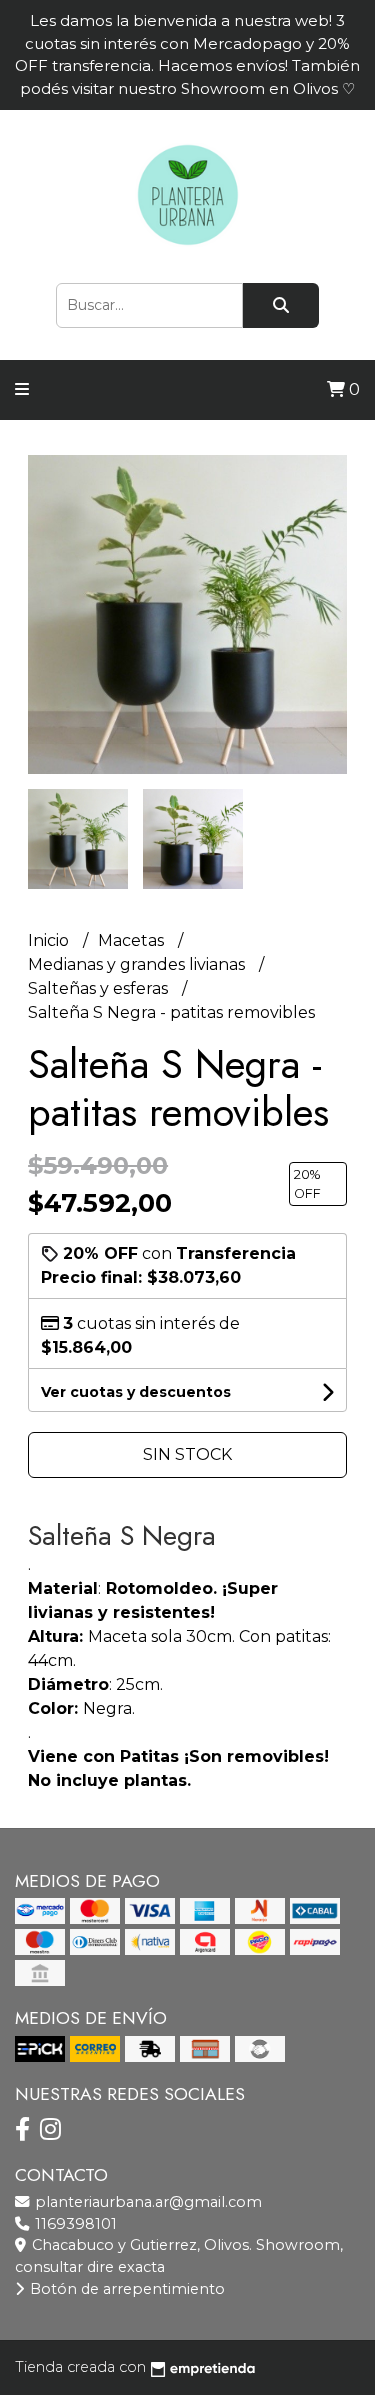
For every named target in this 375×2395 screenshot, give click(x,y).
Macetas (133, 940)
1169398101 (74, 2224)
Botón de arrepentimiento (125, 2289)
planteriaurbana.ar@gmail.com (146, 2202)
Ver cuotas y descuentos (136, 1392)
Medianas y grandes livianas (138, 964)
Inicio (50, 940)
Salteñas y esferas (100, 988)
